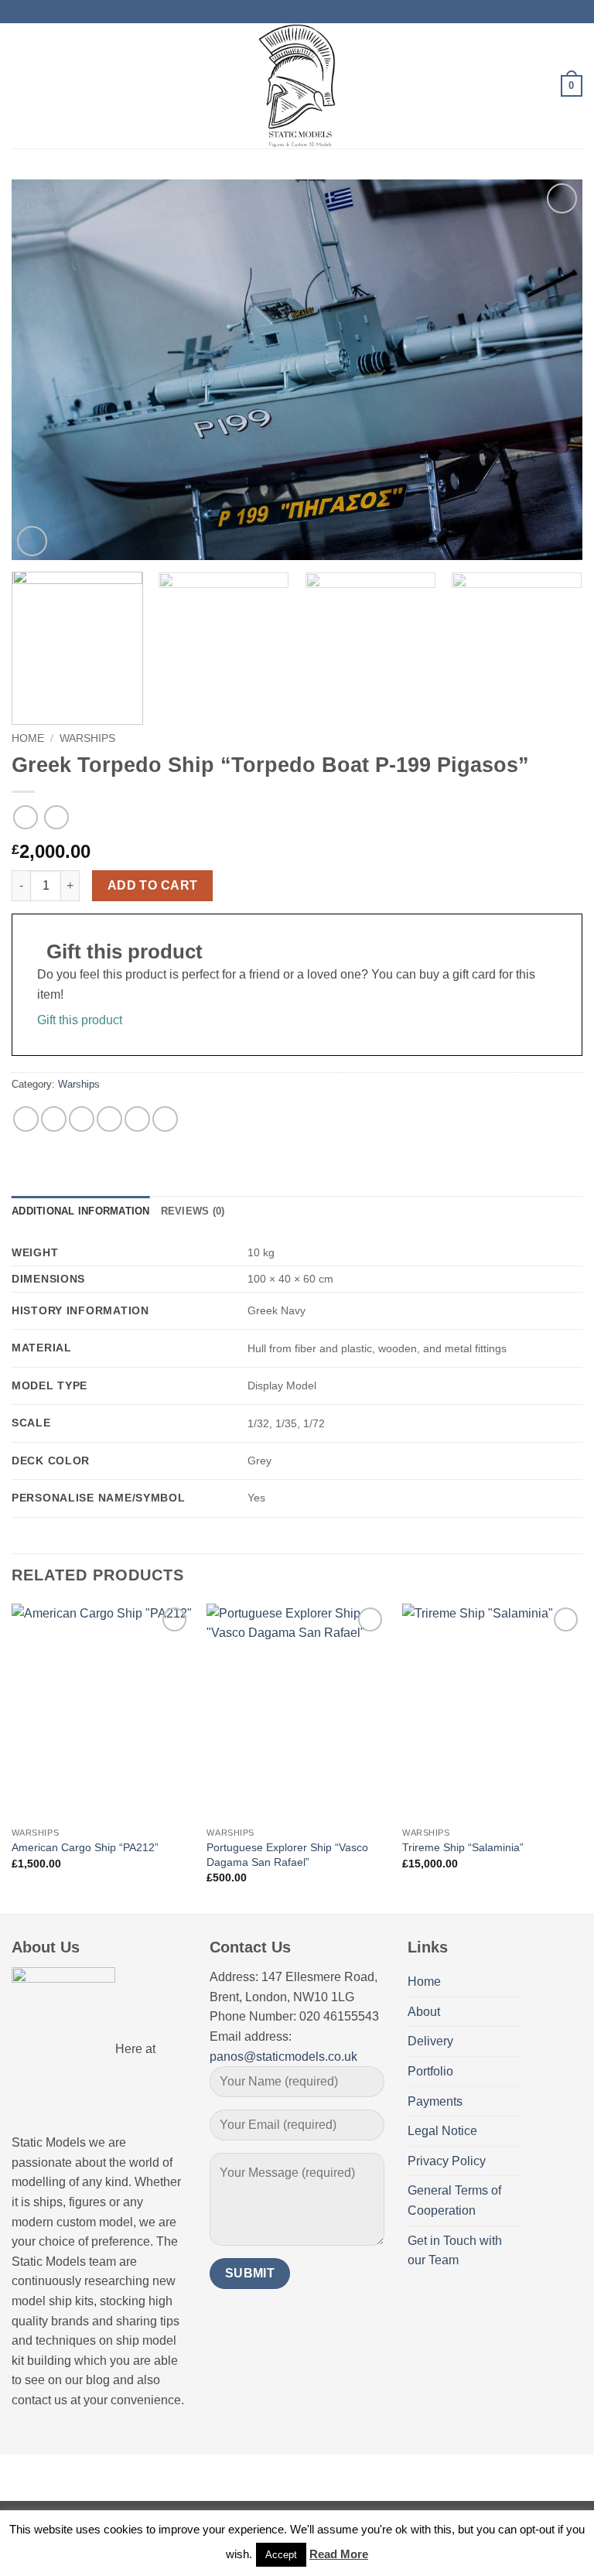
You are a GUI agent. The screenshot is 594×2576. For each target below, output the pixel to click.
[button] (21, 85)
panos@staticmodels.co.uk (283, 2057)
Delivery (430, 2041)
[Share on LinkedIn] (165, 1119)
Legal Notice (442, 2131)
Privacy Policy (447, 2161)
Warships (87, 738)
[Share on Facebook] (54, 1119)
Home (28, 738)
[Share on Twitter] (82, 1119)
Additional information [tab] (81, 1211)
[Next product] (25, 817)
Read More (339, 2554)
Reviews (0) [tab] (193, 1211)
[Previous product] (56, 817)
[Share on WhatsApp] (26, 1119)
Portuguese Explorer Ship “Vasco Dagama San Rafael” (287, 1855)
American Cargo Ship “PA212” (85, 1847)
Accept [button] (281, 2555)
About (424, 2012)
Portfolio (430, 2071)
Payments (435, 2101)
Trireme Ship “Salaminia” (463, 1847)
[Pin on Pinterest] (137, 1119)
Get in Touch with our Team (455, 2251)
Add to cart (153, 885)
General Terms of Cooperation (454, 2200)
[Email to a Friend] (109, 1119)
